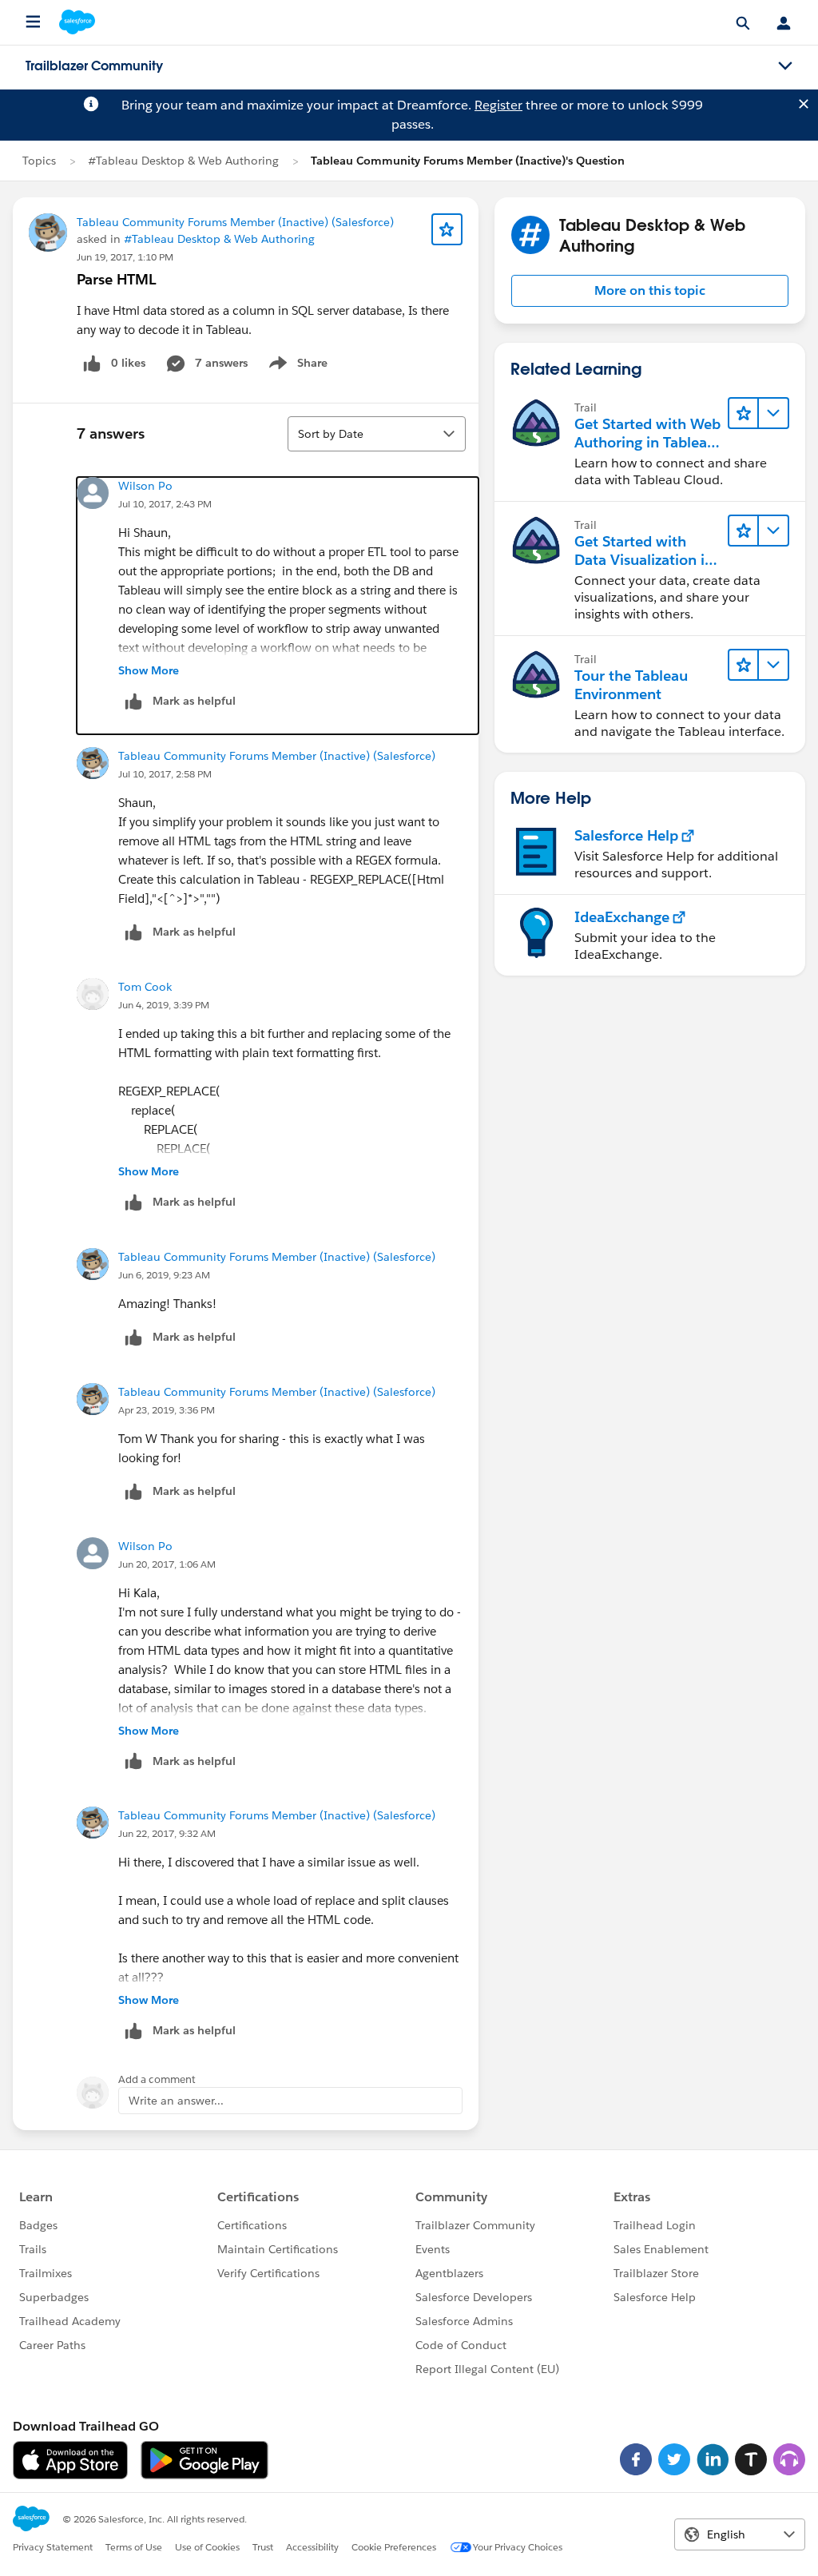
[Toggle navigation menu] (785, 66)
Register (498, 105)
